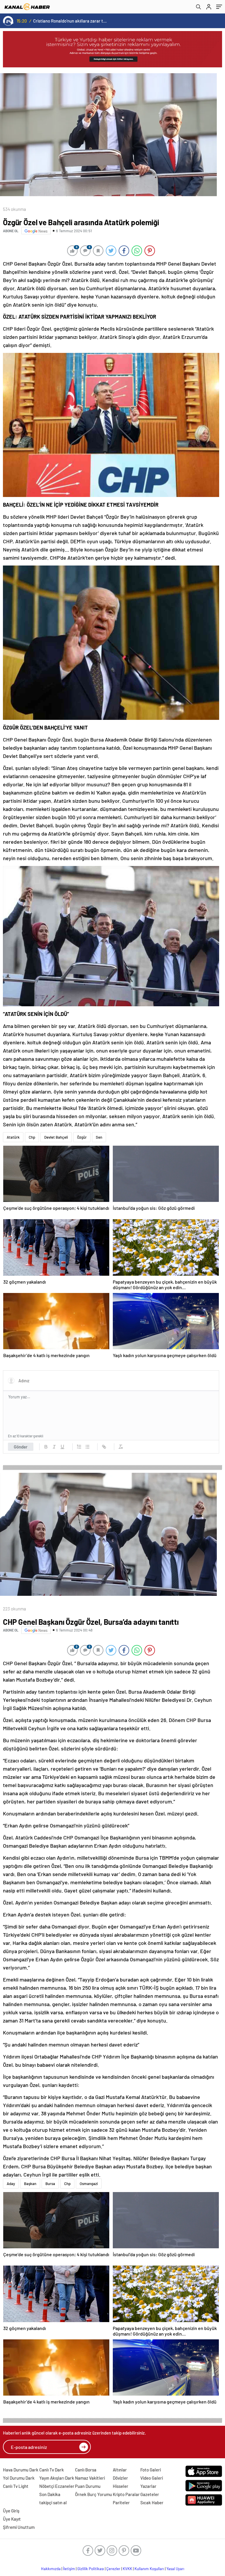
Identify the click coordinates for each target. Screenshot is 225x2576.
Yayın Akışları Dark (57, 2478)
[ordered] (79, 1447)
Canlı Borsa (86, 2470)
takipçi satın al (53, 2502)
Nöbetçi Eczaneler (57, 2486)
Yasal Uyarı (175, 2569)
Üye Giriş (11, 2511)
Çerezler (113, 2569)
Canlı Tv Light (16, 2486)
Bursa (50, 2184)
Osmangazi (89, 2184)
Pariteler (121, 2502)
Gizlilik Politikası (91, 2569)
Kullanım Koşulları (149, 2569)
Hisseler (121, 2486)
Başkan (30, 2184)
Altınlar (120, 2470)
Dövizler (120, 2478)
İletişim (69, 2569)
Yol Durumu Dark (19, 2478)
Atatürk (13, 1137)
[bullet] (87, 1447)
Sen (99, 1137)
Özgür (82, 1137)
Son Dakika (50, 2494)
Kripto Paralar (126, 2494)
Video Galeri (152, 2478)
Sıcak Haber (152, 2502)
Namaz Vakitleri (90, 2478)
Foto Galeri (151, 2470)
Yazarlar (148, 2486)
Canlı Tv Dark (52, 2470)
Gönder (21, 1447)
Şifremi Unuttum (19, 2527)
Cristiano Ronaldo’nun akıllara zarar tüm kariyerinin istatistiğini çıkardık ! (70, 21)
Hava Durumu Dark (21, 2470)
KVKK (127, 2569)
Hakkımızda (51, 2569)
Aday (11, 2184)
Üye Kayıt (12, 2519)
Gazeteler (150, 2494)
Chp (32, 1137)
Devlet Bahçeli (56, 1137)
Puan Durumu (88, 2486)
